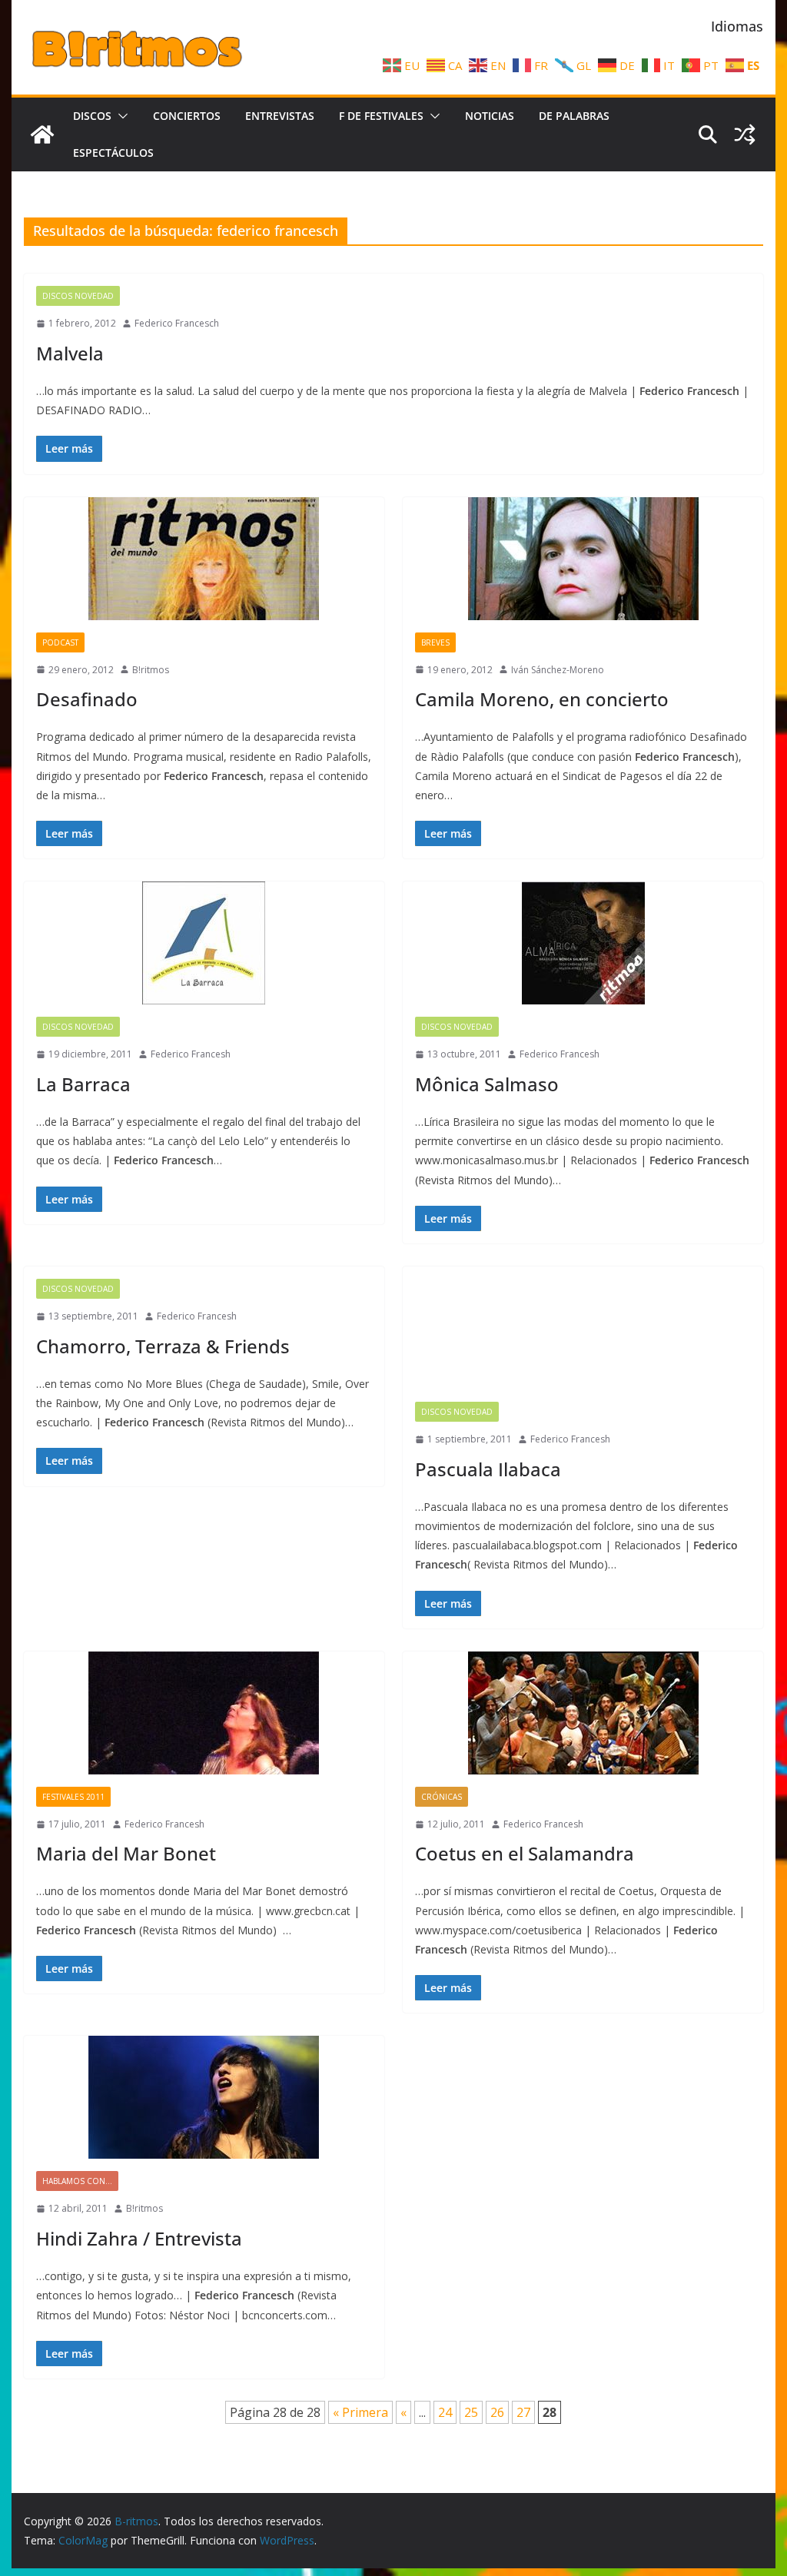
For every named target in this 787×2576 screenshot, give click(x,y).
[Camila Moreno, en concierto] (583, 559)
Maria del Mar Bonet (126, 1853)
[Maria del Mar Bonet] (204, 1713)
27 (523, 2412)
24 (445, 2412)
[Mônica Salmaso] (583, 943)
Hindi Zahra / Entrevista (139, 2238)
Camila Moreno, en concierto (542, 699)
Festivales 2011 (73, 1797)
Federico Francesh (191, 1054)
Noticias (490, 116)
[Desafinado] (204, 559)
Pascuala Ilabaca (488, 1469)
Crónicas (442, 1797)
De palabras (574, 116)
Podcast (60, 642)
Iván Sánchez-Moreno (558, 670)
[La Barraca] (204, 943)
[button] (120, 116)
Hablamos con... (77, 2181)
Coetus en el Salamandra (525, 1853)
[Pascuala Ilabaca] (583, 1328)
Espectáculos (113, 153)
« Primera (360, 2412)
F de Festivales (381, 116)
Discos (92, 116)
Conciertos (187, 116)
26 (497, 2412)
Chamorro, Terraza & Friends (163, 1346)
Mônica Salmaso (487, 1084)
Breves (435, 642)
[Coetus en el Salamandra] (583, 1713)
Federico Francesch (177, 323)
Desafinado (87, 699)
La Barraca (83, 1084)
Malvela (70, 353)
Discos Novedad (78, 296)
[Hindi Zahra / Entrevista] (204, 2097)
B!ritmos (151, 670)
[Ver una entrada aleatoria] (745, 134)
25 (471, 2412)
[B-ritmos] (42, 134)
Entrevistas (280, 116)
